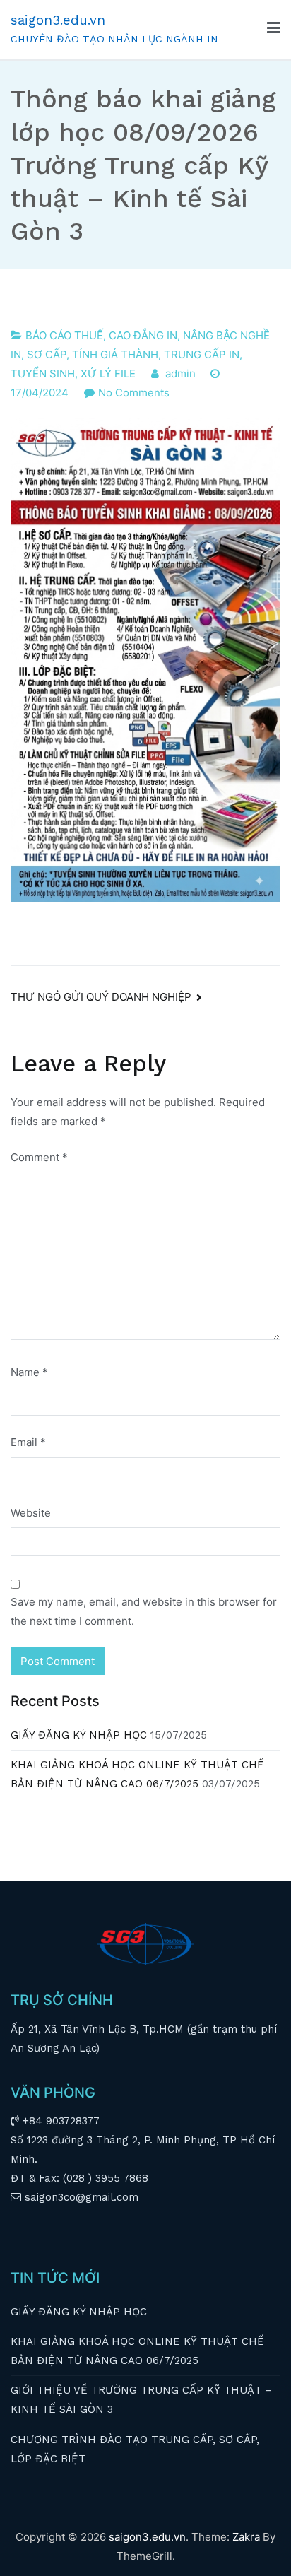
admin (180, 374)
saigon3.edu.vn (58, 20)
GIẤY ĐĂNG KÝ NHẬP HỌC (79, 1735)
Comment (39, 1157)
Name (29, 1372)
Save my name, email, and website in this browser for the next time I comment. (144, 1611)
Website (31, 1513)
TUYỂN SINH (43, 374)
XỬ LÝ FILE (108, 374)
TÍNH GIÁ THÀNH (115, 354)
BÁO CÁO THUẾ (64, 335)
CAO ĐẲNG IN (143, 335)
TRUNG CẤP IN (202, 354)
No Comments (134, 393)
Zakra (246, 2537)
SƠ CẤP (47, 354)
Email (28, 1442)
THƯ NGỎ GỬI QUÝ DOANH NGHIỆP (101, 997)
